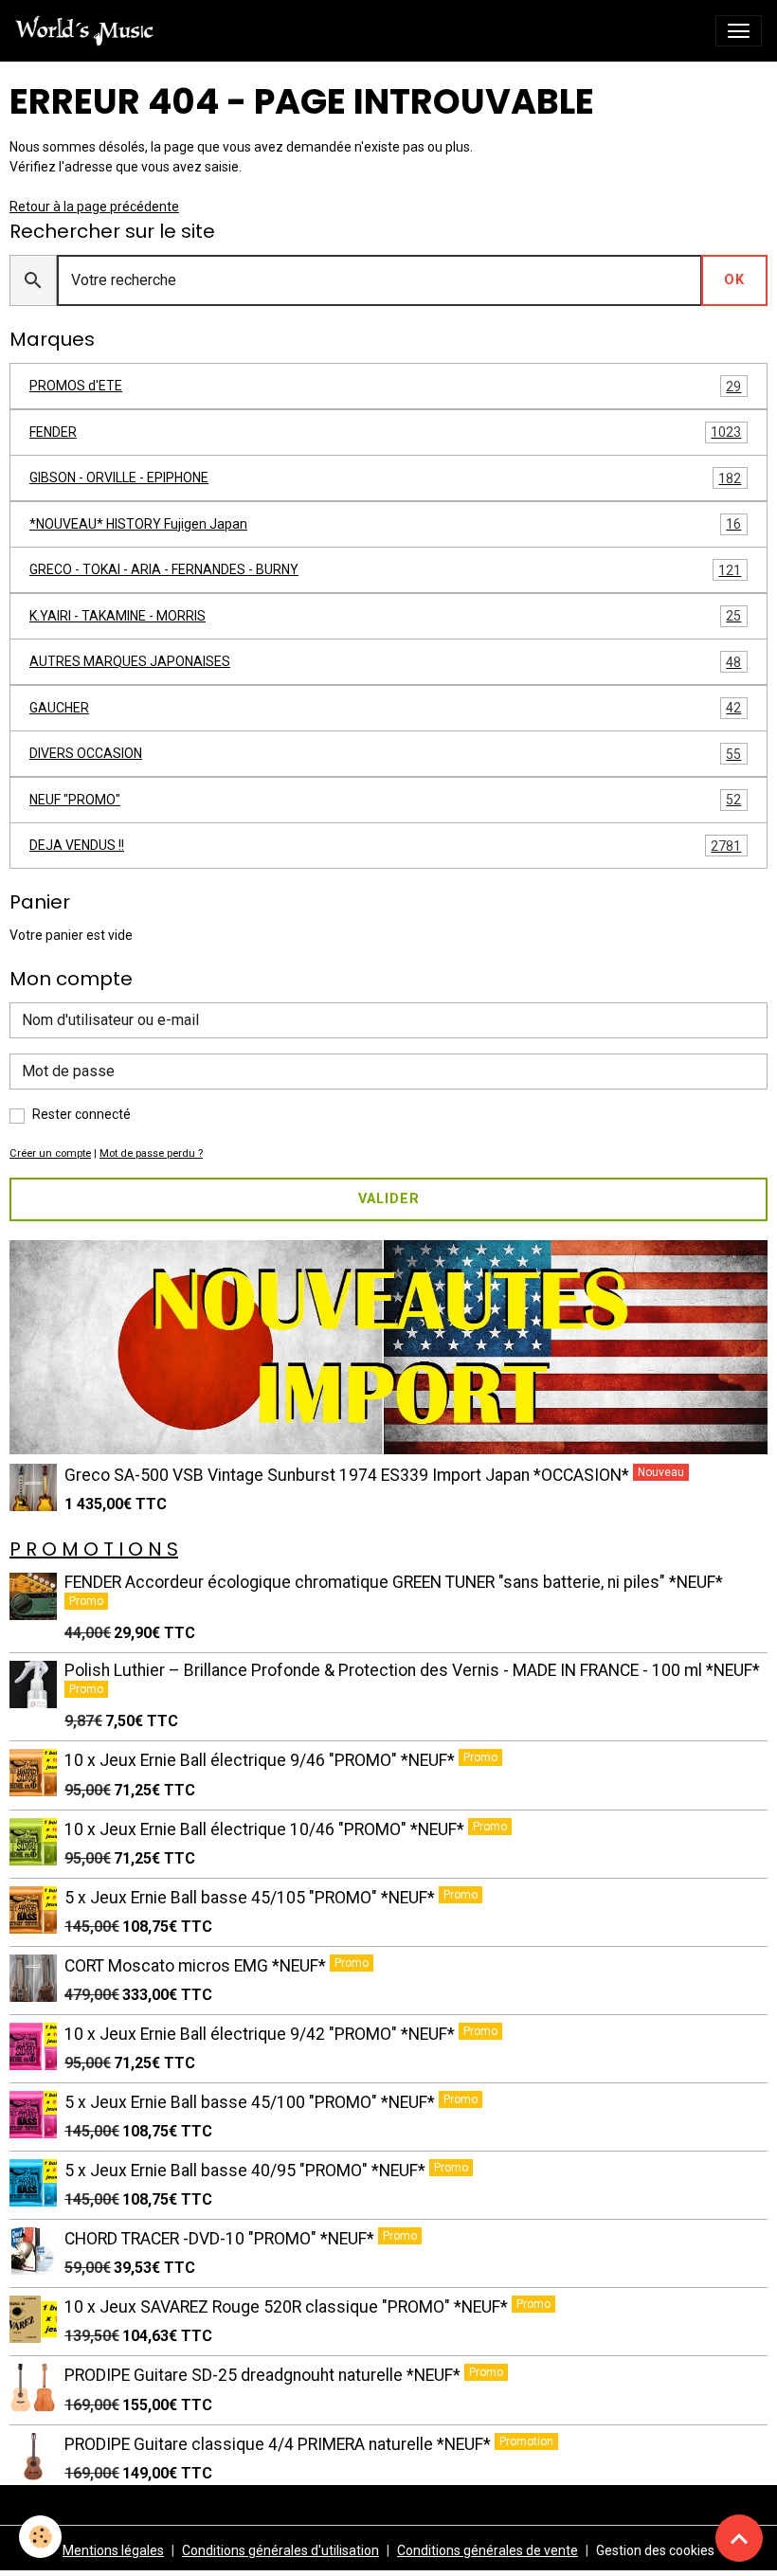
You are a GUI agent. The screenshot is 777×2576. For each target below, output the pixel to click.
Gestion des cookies (655, 2550)
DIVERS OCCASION (385, 754)
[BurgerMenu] (739, 31)
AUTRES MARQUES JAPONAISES (385, 662)
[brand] (88, 31)
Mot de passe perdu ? (151, 1153)
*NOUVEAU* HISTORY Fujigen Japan (385, 524)
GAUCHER (385, 708)
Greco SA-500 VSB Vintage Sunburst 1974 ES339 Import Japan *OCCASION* (349, 1475)
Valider (389, 1199)
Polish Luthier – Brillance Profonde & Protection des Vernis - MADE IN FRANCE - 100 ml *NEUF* (412, 1670)
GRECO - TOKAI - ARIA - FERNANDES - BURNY (385, 570)
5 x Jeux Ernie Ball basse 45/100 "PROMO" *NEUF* (252, 2102)
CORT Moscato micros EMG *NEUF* (197, 1966)
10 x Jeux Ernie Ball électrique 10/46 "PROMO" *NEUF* (266, 1829)
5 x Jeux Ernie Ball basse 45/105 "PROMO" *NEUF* (252, 1898)
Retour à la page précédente (94, 207)
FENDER (385, 432)
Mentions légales (113, 2550)
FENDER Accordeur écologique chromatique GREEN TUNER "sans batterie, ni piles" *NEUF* (394, 1582)
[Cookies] (40, 2537)
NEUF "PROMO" (385, 800)
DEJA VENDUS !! (385, 846)
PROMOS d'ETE (385, 386)
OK (734, 280)
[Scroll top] (739, 2538)
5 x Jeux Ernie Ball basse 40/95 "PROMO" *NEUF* (247, 2171)
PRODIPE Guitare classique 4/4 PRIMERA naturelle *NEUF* (280, 2444)
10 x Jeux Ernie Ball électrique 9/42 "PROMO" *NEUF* (262, 2034)
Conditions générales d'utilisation (280, 2550)
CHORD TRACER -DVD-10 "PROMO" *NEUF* (221, 2239)
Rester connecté (81, 1114)
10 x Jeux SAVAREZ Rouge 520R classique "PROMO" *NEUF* (288, 2307)
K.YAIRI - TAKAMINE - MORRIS (385, 616)
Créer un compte (50, 1153)
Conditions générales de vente (488, 2550)
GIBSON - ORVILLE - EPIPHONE (385, 478)
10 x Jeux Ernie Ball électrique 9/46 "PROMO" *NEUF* (262, 1760)
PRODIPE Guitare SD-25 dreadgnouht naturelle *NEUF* (264, 2375)
